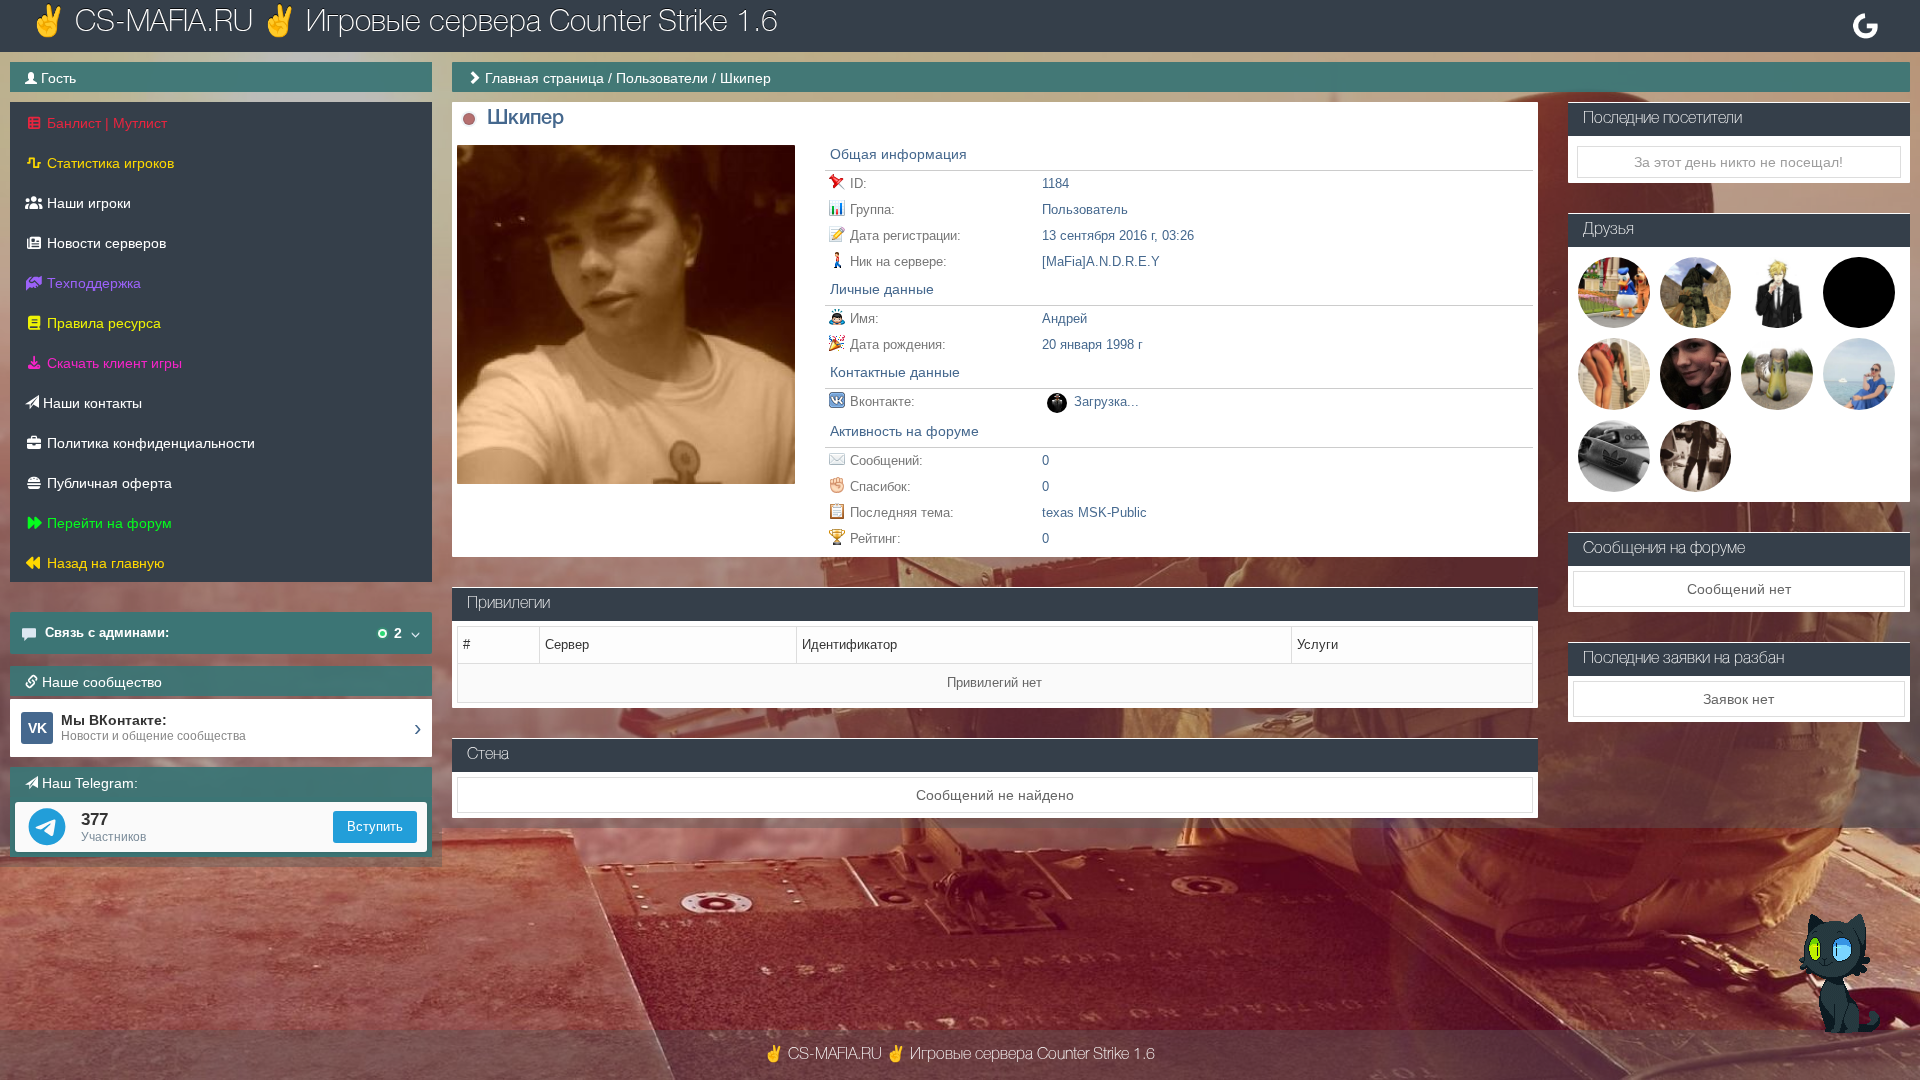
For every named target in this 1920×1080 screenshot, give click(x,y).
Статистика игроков (108, 163)
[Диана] (1614, 291)
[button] (469, 119)
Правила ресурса (102, 323)
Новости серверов (104, 243)
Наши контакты (90, 403)
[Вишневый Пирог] (1696, 291)
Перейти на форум (107, 523)
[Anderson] (1777, 291)
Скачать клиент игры (112, 363)
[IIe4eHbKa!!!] (1614, 455)
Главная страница (544, 78)
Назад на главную (104, 563)
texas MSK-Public (1094, 512)
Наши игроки (87, 203)
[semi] (1859, 291)
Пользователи (662, 78)
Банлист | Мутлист (105, 123)
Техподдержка (92, 283)
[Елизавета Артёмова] (1696, 373)
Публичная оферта (107, 483)
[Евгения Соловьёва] (1859, 373)
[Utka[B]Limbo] (1777, 373)
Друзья (1608, 230)
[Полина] (1614, 373)
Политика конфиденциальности (149, 443)
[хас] (1696, 455)
